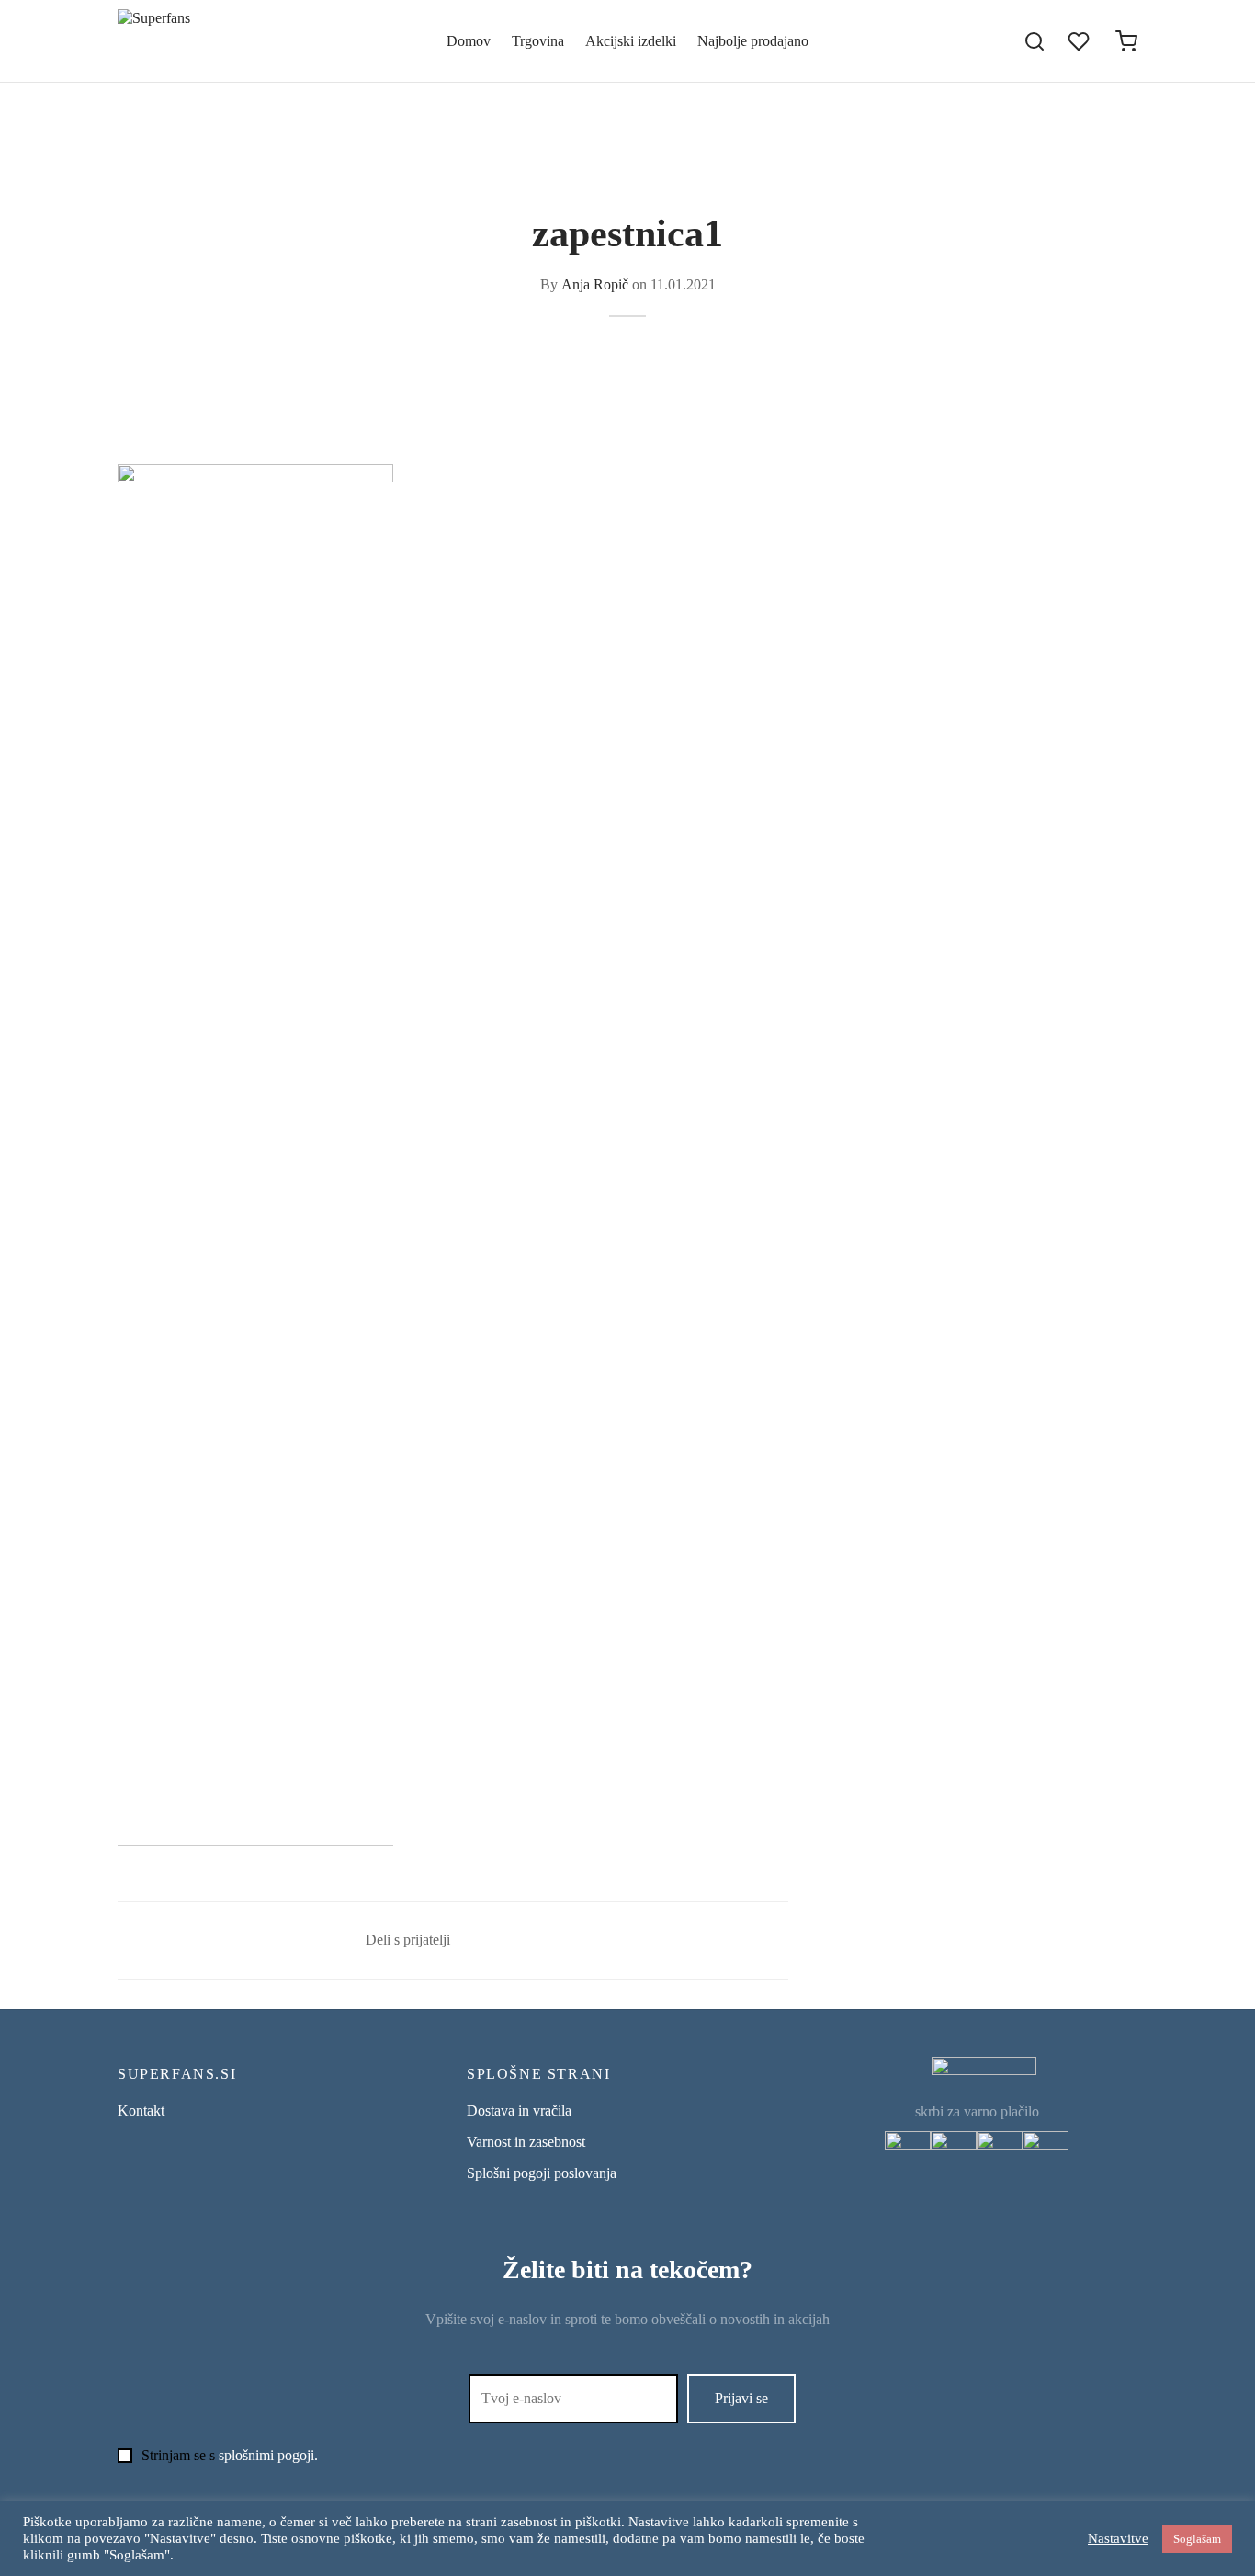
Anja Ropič (595, 284)
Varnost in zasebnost (526, 2142)
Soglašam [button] (1197, 2539)
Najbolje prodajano (753, 41)
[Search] (1035, 41)
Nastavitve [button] (1118, 2538)
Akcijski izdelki (631, 41)
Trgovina (538, 41)
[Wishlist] (1080, 41)
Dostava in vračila (519, 2111)
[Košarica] (1126, 41)
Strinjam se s (230, 2455)
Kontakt (141, 2111)
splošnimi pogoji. (268, 2455)
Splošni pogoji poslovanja (542, 2173)
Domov (469, 41)
